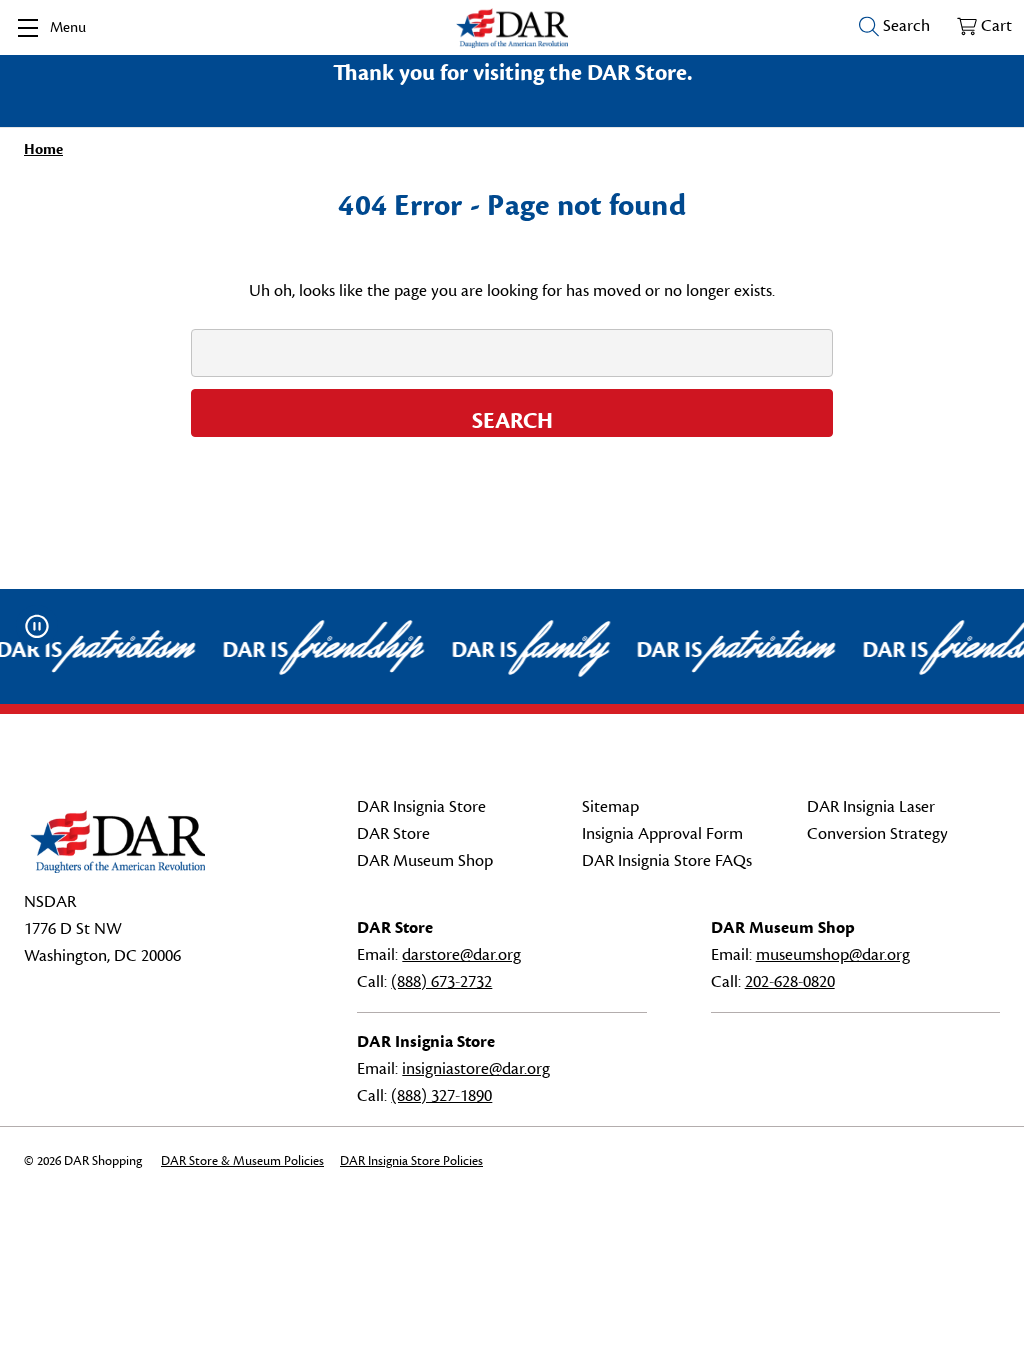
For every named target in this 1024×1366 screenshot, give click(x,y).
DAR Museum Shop (425, 861)
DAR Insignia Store (421, 807)
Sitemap (610, 807)
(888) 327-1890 (441, 1096)
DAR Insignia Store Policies (411, 1161)
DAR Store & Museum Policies (242, 1161)
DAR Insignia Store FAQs (667, 861)
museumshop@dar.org (833, 955)
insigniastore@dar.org (476, 1069)
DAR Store (393, 834)
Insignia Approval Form (662, 834)
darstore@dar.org (461, 955)
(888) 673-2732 (441, 982)
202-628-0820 (790, 982)
